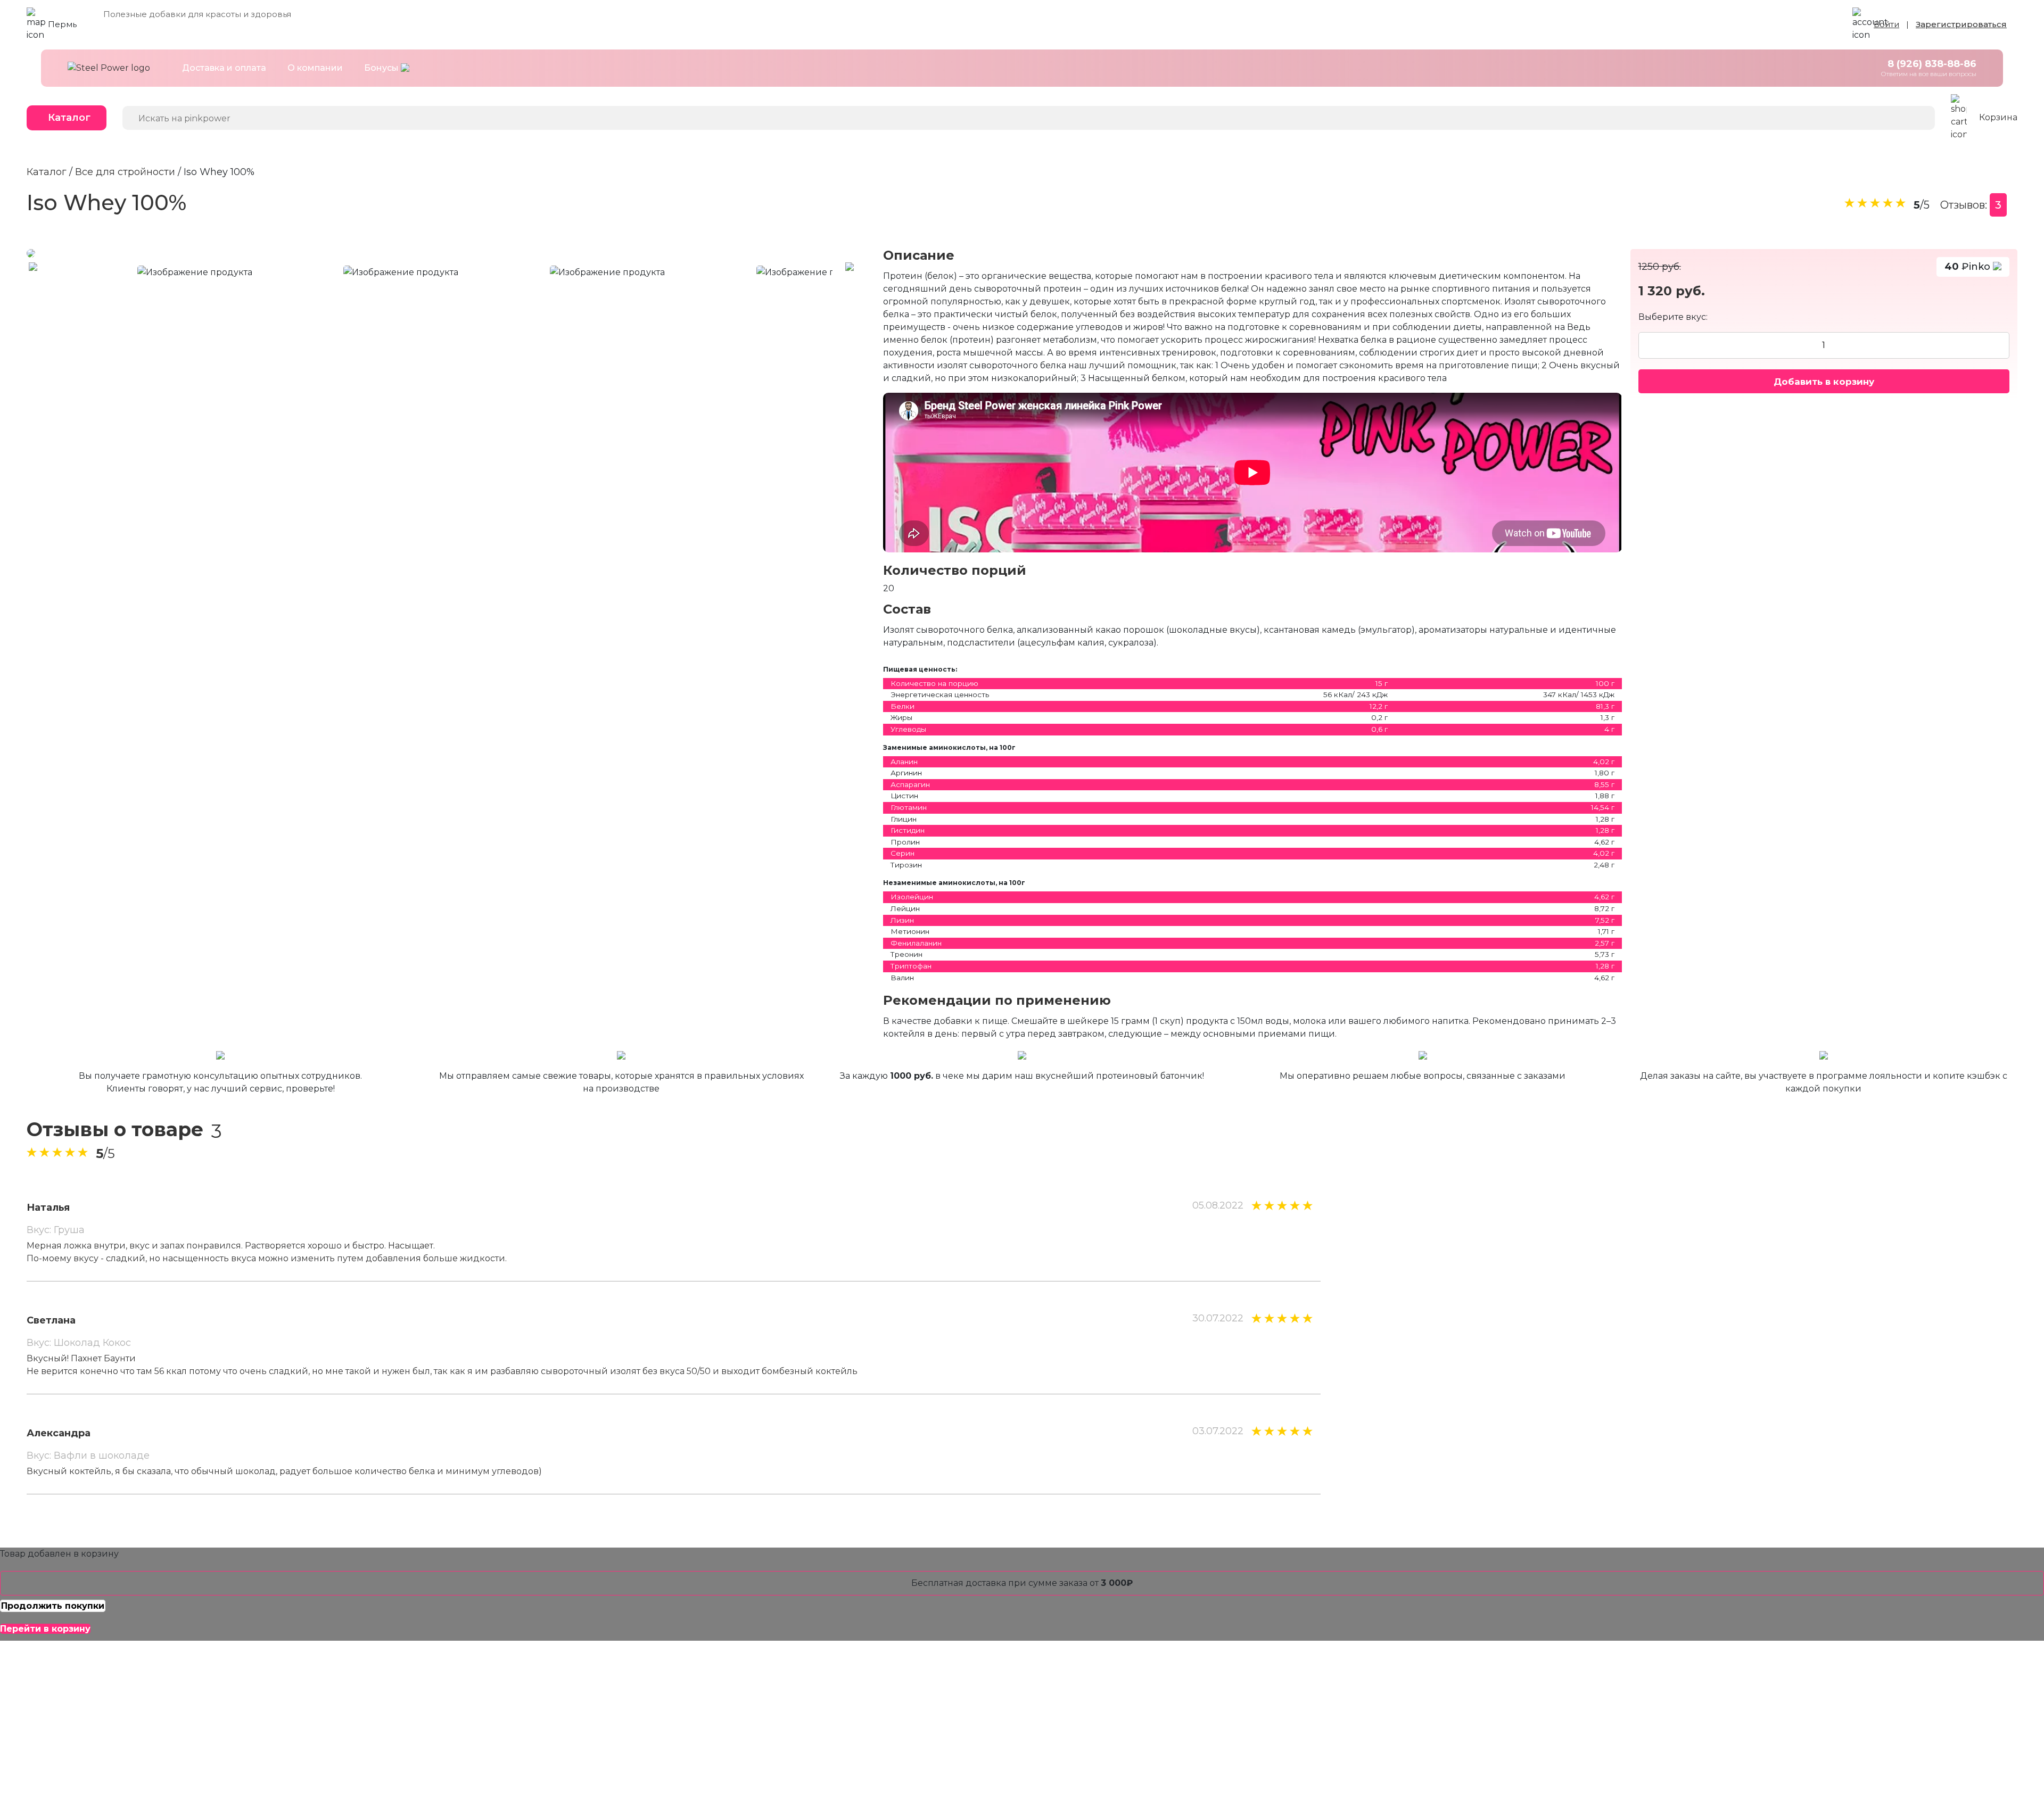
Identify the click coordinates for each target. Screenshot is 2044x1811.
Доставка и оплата (224, 68)
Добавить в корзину (1824, 381)
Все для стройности (125, 172)
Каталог (69, 118)
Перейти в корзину (45, 1629)
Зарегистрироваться (1961, 24)
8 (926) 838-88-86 (1932, 64)
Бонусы (382, 68)
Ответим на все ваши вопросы (1928, 74)
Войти (1886, 24)
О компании (315, 68)
